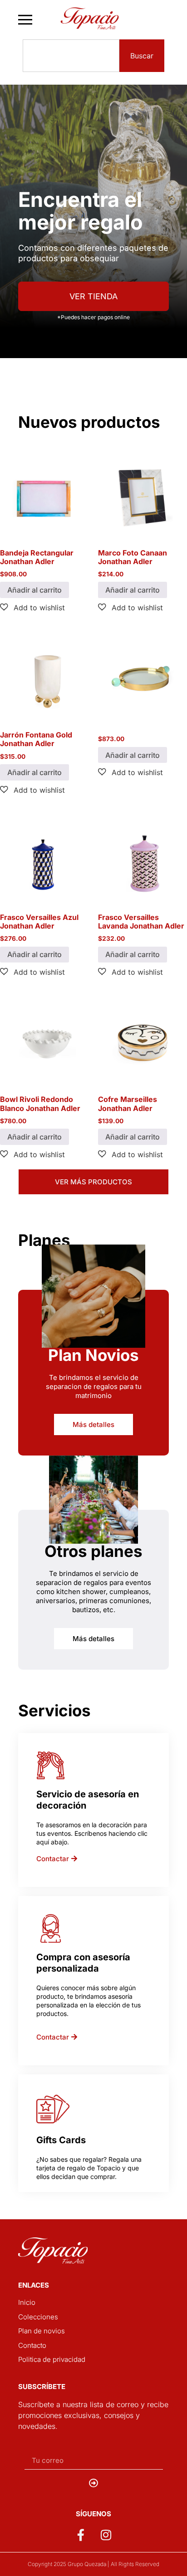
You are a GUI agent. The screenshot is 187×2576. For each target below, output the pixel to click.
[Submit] (94, 2483)
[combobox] (71, 56)
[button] (32, 607)
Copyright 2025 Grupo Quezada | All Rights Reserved (93, 2564)
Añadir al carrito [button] (34, 590)
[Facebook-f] (81, 2534)
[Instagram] (106, 2534)
